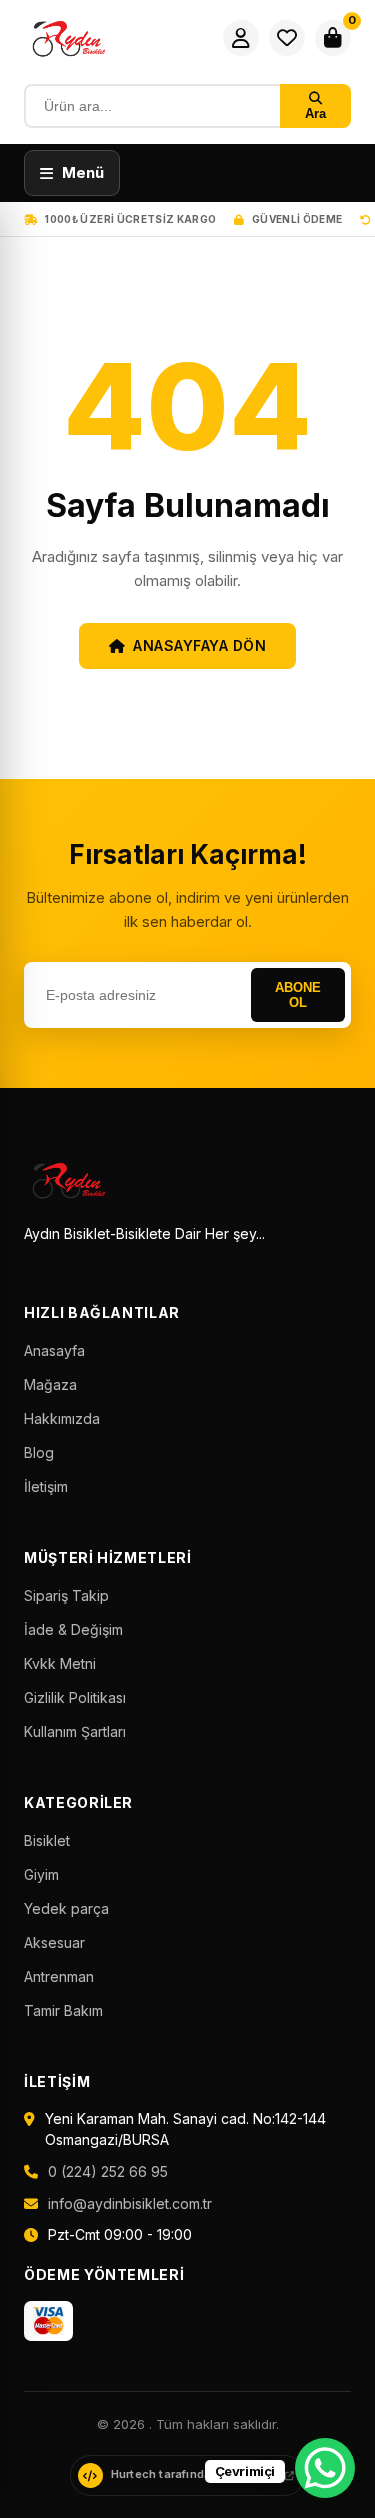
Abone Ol (298, 995)
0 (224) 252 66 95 (108, 2171)
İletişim (46, 1486)
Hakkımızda (62, 1418)
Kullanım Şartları (75, 1731)
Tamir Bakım (63, 2010)
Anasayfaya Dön (199, 645)
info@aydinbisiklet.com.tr (130, 2203)
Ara (315, 113)
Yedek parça (66, 1908)
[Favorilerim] (287, 38)
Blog (39, 1452)
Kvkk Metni (60, 1663)
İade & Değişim (73, 1629)
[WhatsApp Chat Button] (325, 2468)
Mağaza (50, 1384)
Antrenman (59, 1976)
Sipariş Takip (66, 1595)
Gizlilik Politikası (75, 1697)
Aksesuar (54, 1942)
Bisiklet (47, 1840)
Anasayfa (54, 1350)
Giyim (41, 1874)
